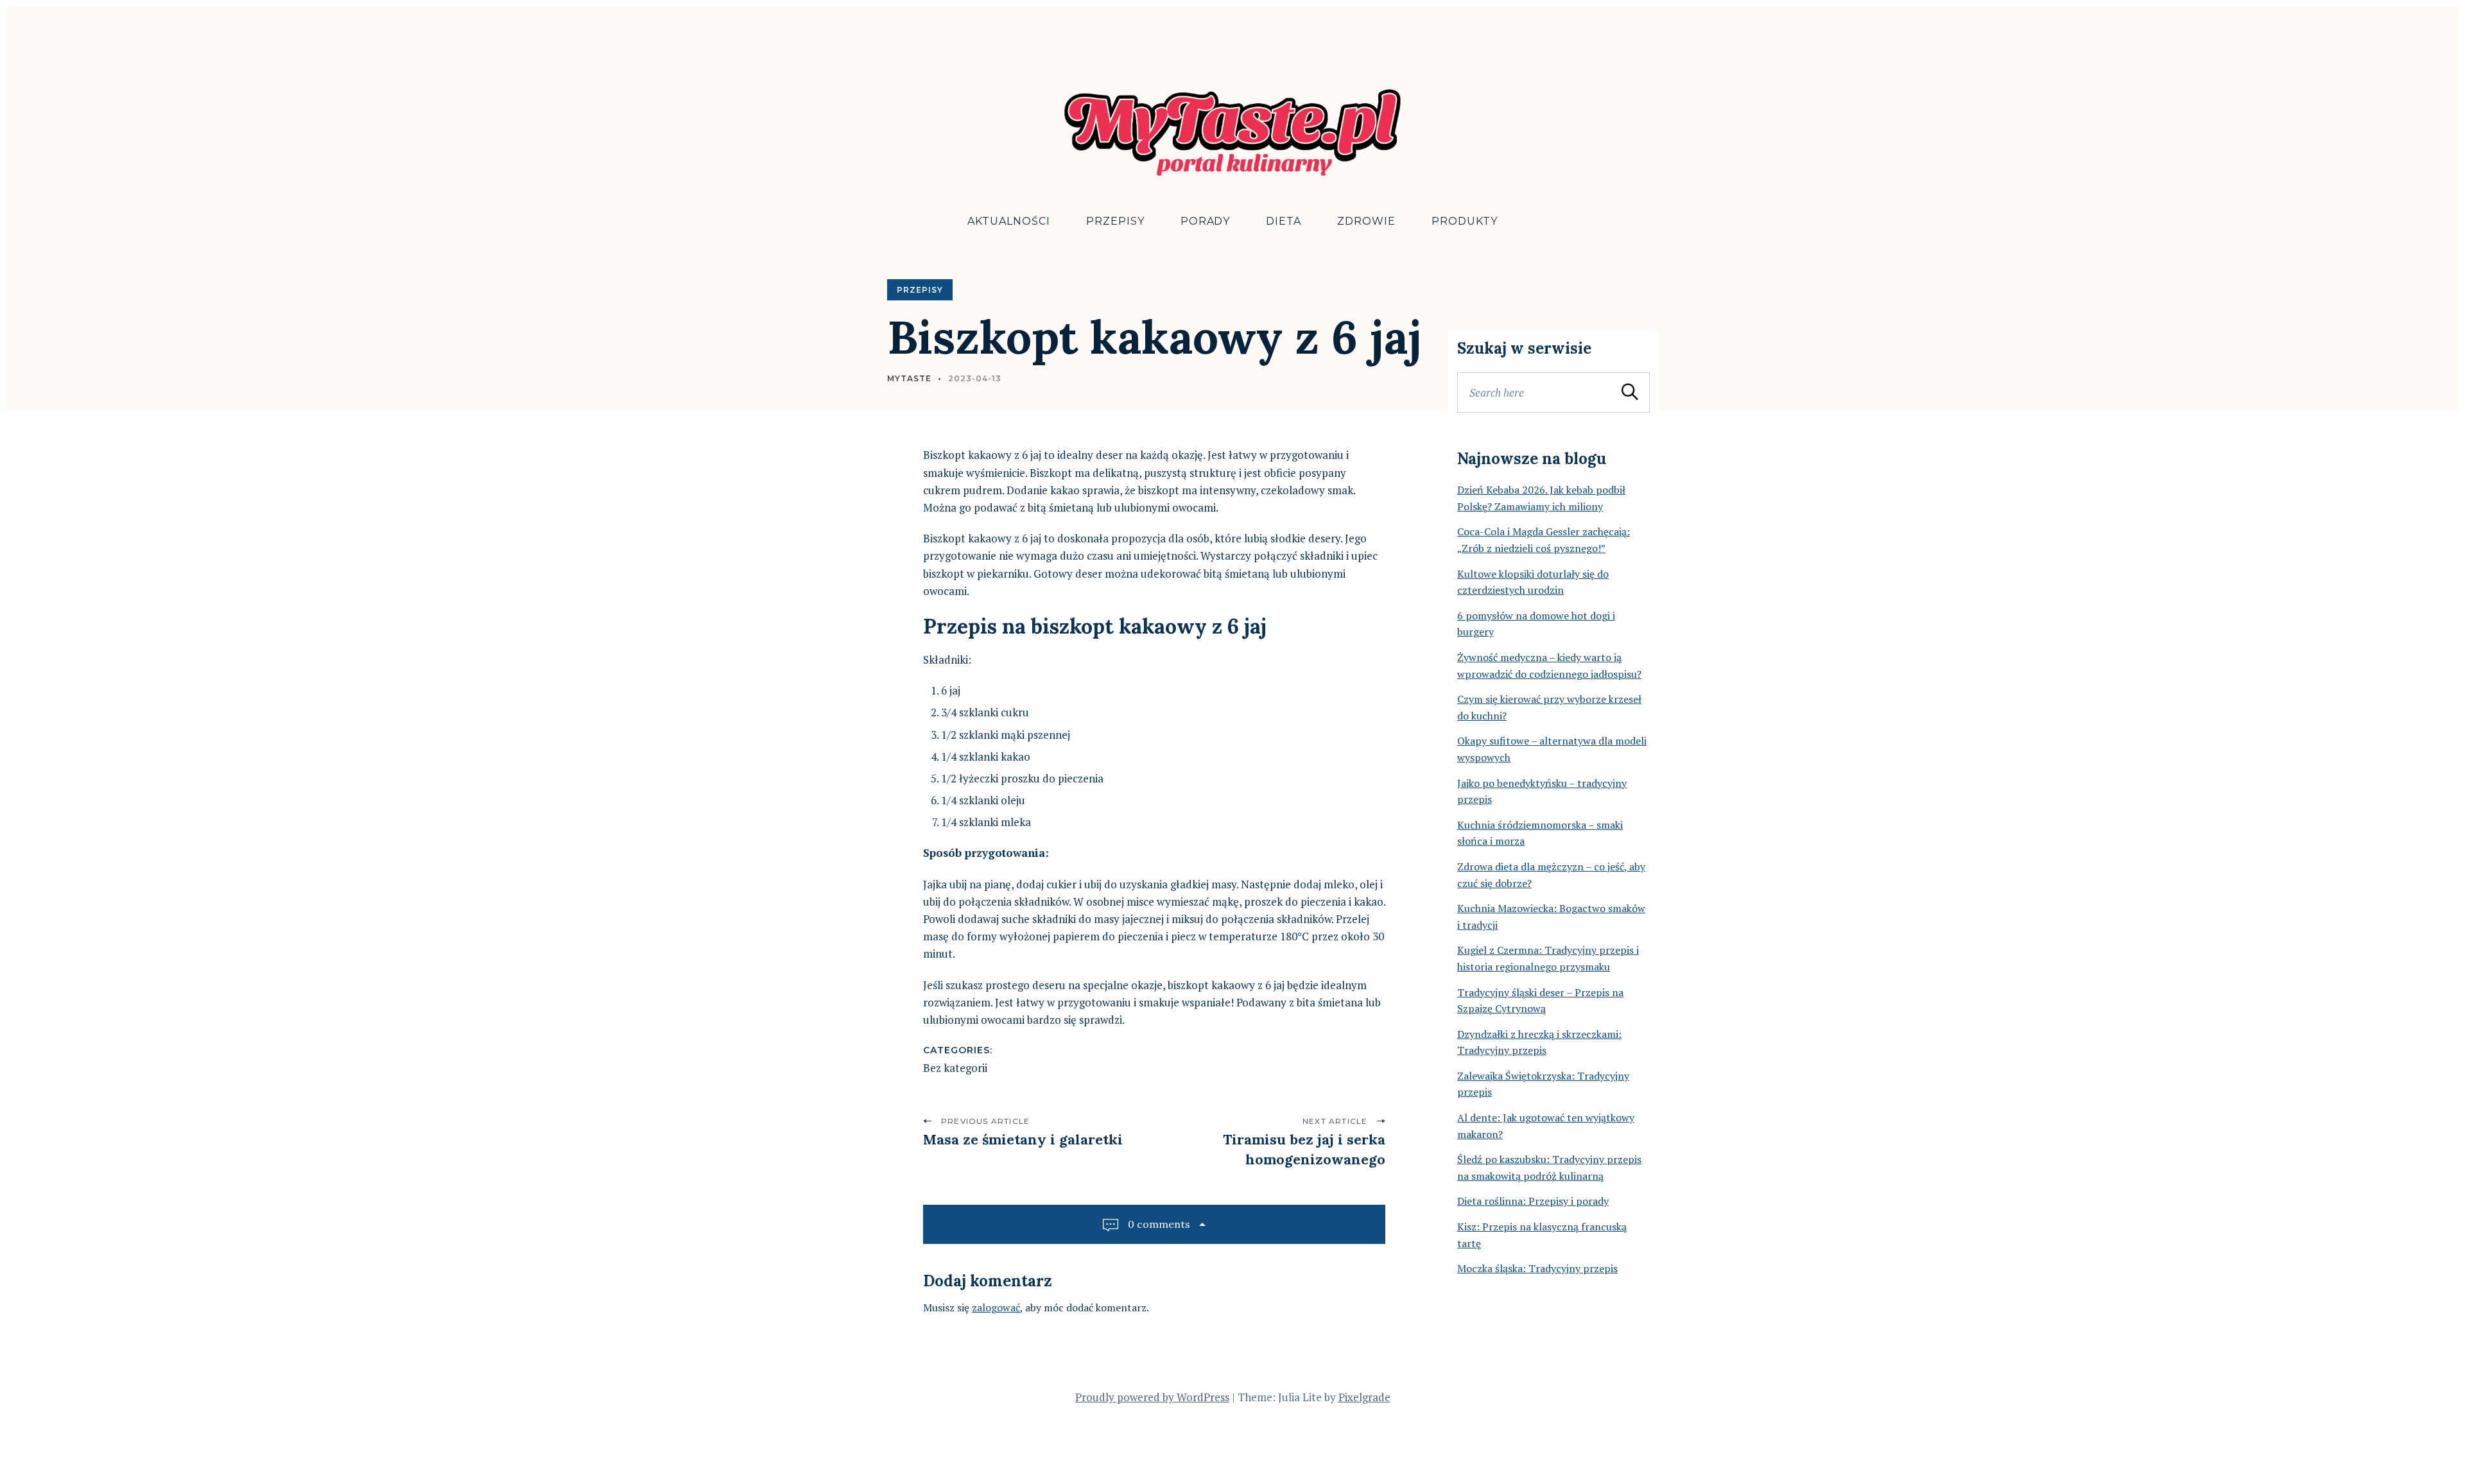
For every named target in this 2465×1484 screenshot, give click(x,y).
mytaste (909, 378)
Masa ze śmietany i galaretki (1023, 1139)
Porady (1206, 221)
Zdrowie (1366, 221)
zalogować (996, 1307)
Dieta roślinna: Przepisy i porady (1533, 1201)
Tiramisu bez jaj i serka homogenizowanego (1304, 1149)
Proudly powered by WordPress (1152, 1397)
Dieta (1284, 221)
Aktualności (1009, 221)
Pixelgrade (1364, 1397)
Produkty (1465, 221)
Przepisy (1115, 221)
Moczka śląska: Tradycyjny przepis (1537, 1268)
